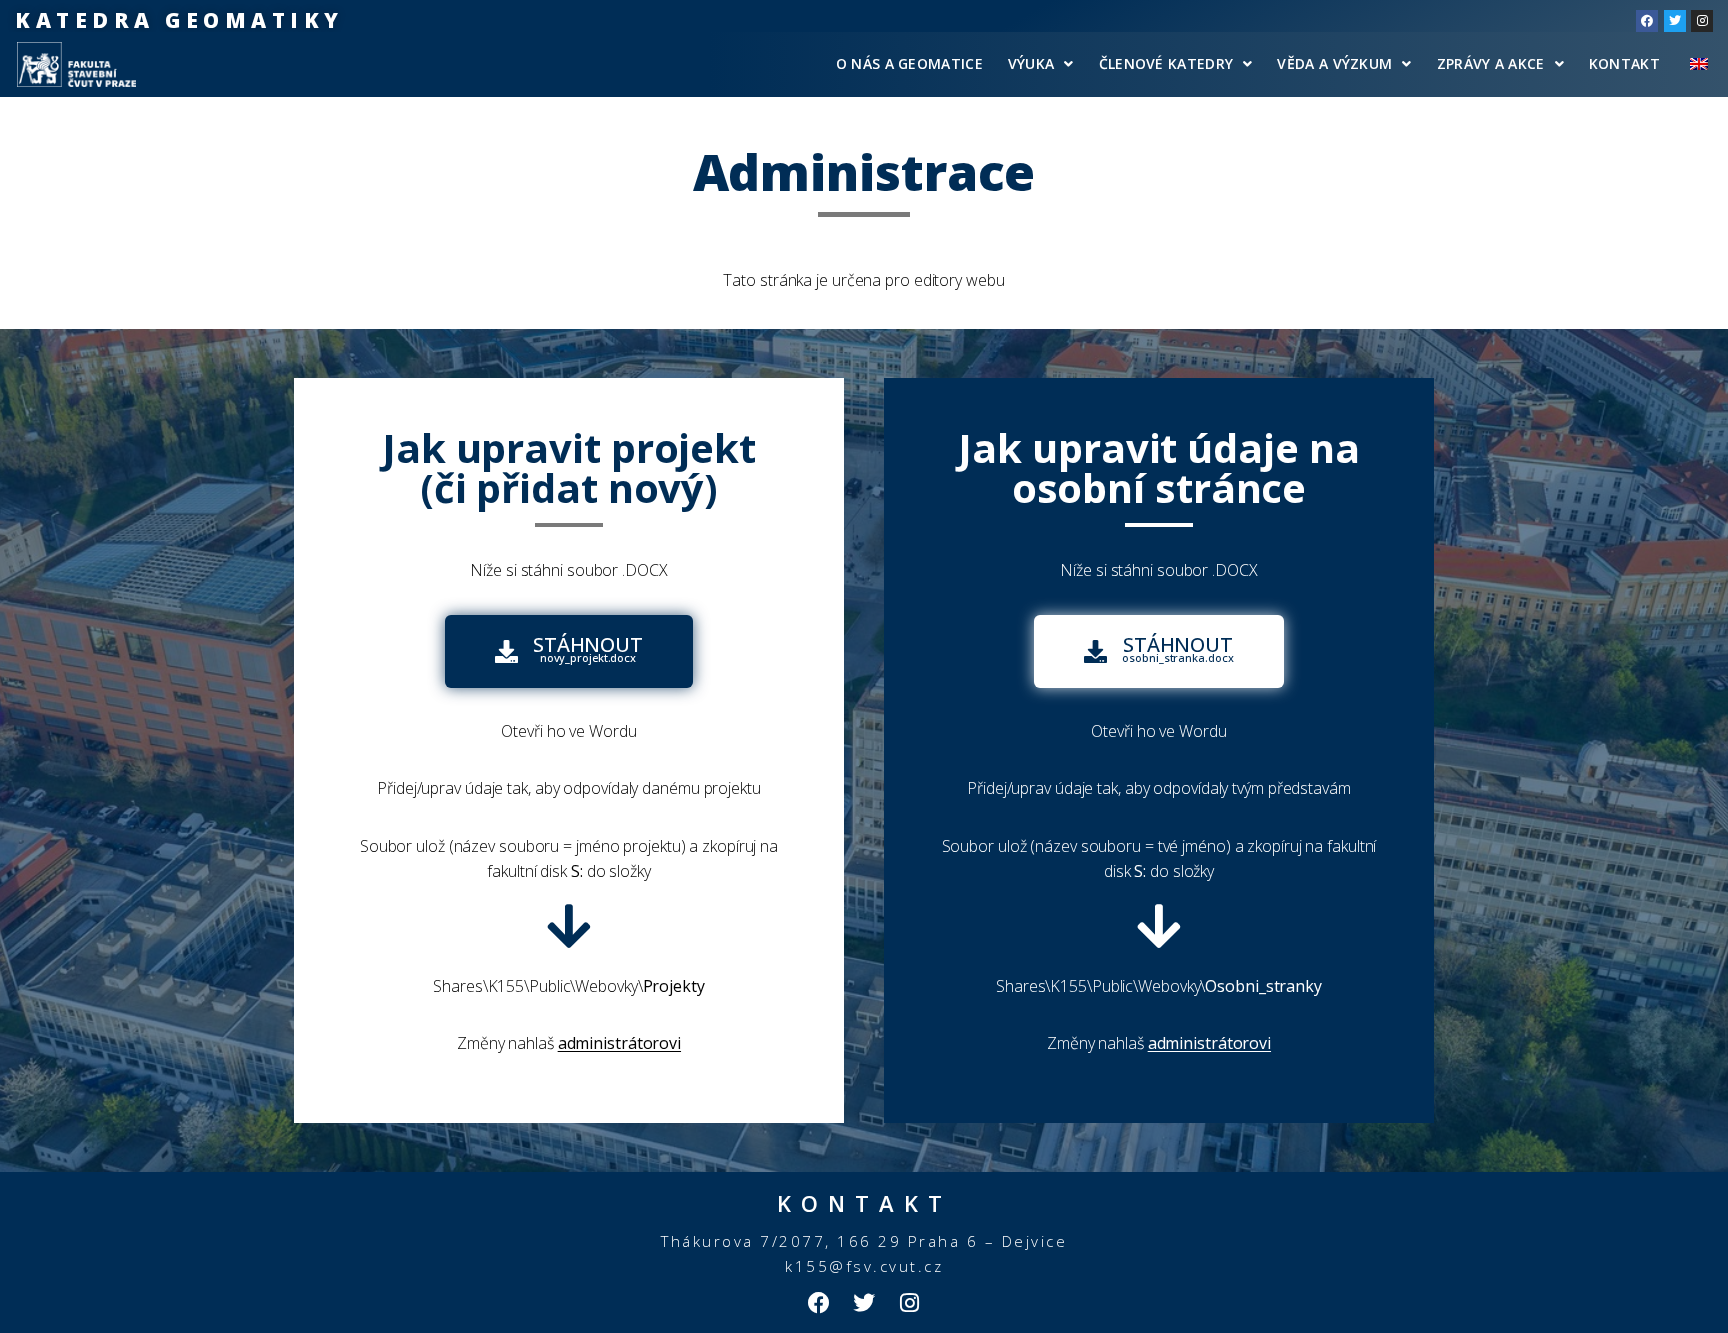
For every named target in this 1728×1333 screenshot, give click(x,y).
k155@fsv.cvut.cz (864, 1266)
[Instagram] (1702, 21)
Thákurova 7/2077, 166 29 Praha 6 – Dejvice (864, 1241)
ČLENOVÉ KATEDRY (1166, 63)
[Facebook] (1647, 21)
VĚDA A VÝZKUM (1334, 63)
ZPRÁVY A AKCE (1491, 63)
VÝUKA (1031, 63)
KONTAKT (1624, 63)
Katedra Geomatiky (179, 20)
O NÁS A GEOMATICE (909, 63)
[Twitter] (1675, 21)
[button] (1158, 651)
